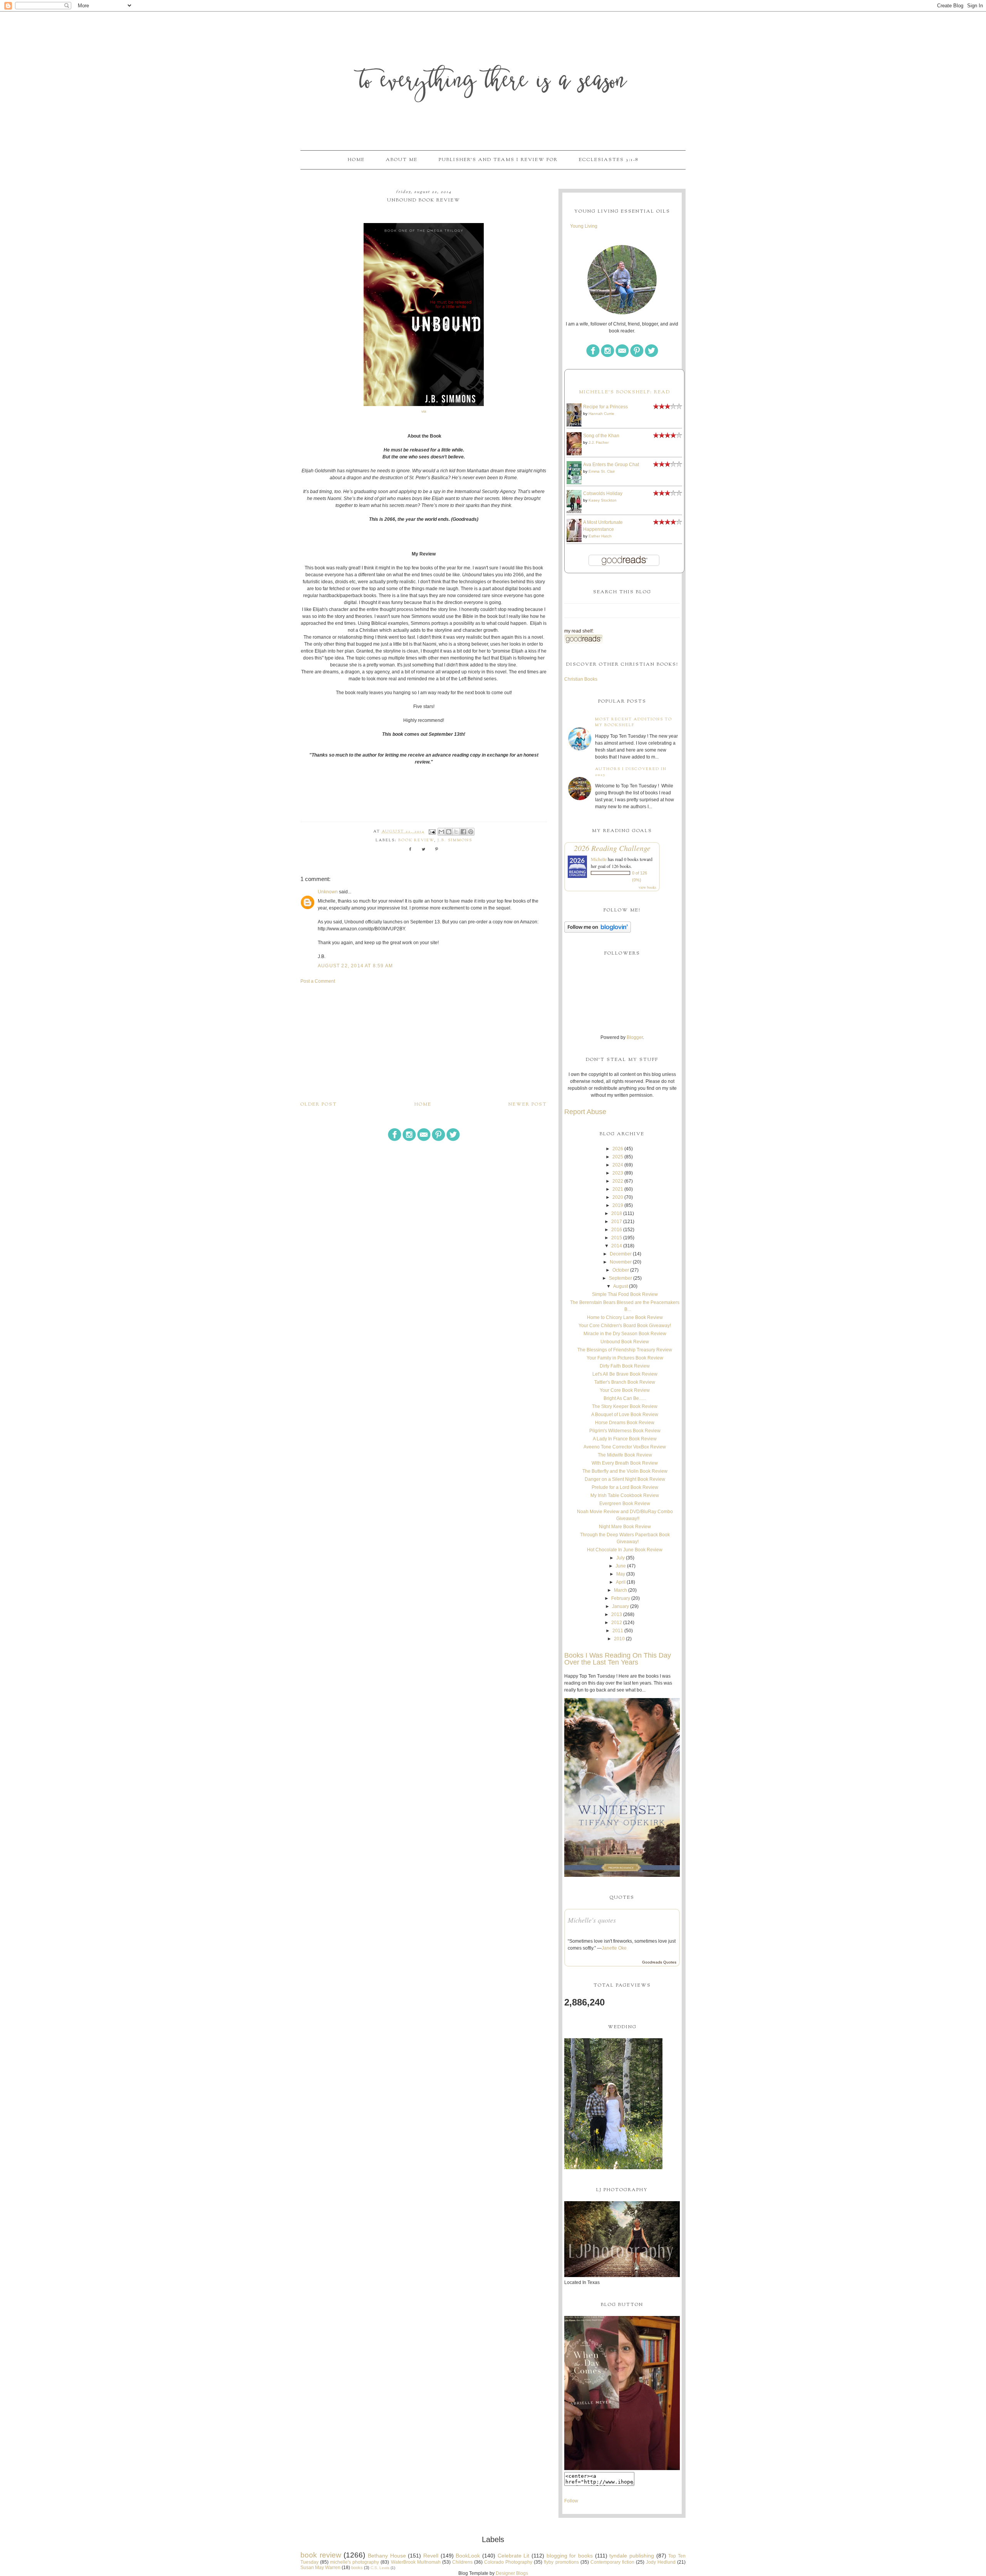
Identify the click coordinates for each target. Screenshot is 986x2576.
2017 (617, 1222)
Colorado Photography (508, 2562)
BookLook (468, 2556)
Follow (571, 2501)
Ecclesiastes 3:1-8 (609, 160)
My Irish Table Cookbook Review (625, 1495)
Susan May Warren (320, 2568)
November (621, 1262)
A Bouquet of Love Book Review (625, 1415)
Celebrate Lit (514, 2556)
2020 (618, 1197)
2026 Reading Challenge (612, 848)
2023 (618, 1173)
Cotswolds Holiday (603, 493)
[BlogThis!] (449, 832)
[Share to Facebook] (463, 832)
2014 (617, 1246)
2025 (618, 1157)
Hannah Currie (601, 414)
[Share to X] (456, 832)
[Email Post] (432, 832)
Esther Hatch (600, 536)
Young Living (584, 226)
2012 (617, 1623)
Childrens (462, 2562)
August (620, 1286)
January (620, 1606)
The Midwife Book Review (625, 1455)
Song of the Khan (601, 436)
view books (647, 887)
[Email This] (441, 832)
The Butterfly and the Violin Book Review (625, 1471)
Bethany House (387, 2556)
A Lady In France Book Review (625, 1439)
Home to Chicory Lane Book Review (625, 1317)
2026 (618, 1149)
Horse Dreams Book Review (625, 1423)
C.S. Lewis (380, 2568)
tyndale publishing (632, 2556)
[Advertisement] (424, 1042)
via (424, 411)
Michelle (599, 859)
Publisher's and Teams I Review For (498, 160)
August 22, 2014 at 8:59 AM (355, 966)
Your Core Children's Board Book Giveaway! (625, 1326)
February (621, 1598)
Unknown (328, 892)
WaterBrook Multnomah (416, 2562)
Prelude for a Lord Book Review (625, 1487)
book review (416, 840)
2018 (617, 1213)
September (620, 1278)
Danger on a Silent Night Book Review (625, 1479)
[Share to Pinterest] (471, 832)
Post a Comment (318, 981)
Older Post (319, 1104)
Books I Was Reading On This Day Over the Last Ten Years (618, 1659)
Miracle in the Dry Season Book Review (625, 1334)
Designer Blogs (512, 2573)
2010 (619, 1639)
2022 (618, 1181)
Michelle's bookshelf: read (625, 392)
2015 (617, 1238)
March (620, 1590)
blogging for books (570, 2556)
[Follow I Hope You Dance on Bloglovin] (598, 931)
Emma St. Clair (602, 471)
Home (356, 160)
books (357, 2568)
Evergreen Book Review (625, 1504)
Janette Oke (614, 1948)
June (621, 1566)
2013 (617, 1614)
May (621, 1574)
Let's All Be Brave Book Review (625, 1374)
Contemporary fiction (612, 2562)
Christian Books (581, 679)
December (621, 1254)
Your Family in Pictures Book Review (625, 1358)
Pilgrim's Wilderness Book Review (625, 1431)
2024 (618, 1165)
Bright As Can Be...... (625, 1398)
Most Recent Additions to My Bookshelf (634, 722)
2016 (617, 1230)
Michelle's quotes (592, 1920)
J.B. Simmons (455, 840)
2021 (618, 1189)
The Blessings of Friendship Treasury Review (625, 1350)
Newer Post (528, 1104)
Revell (431, 2556)
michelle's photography (355, 2562)
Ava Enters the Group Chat (611, 465)
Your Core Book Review (625, 1390)
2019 (618, 1205)
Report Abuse (585, 1112)
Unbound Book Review (625, 1342)
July (620, 1558)
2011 (618, 1631)
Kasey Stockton (603, 500)
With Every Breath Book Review (625, 1463)
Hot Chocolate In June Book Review (625, 1550)
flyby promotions (561, 2562)
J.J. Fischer (599, 442)
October (621, 1270)
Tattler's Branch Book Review (625, 1382)
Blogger (635, 1037)
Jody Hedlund (661, 2562)
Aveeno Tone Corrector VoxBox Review (625, 1447)
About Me (402, 160)
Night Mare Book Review (625, 1527)
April (621, 1582)
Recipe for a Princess (605, 407)
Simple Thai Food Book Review (625, 1294)
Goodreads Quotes (659, 1962)
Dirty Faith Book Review (625, 1366)
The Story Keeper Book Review (625, 1406)
